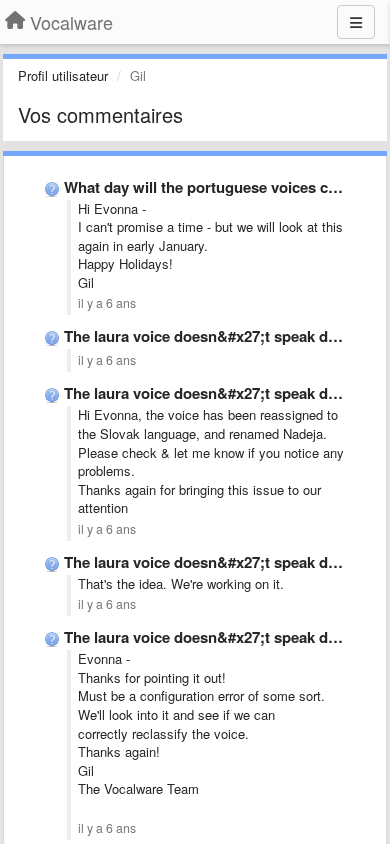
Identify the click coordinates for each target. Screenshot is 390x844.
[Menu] (356, 22)
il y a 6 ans (107, 303)
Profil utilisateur (63, 75)
